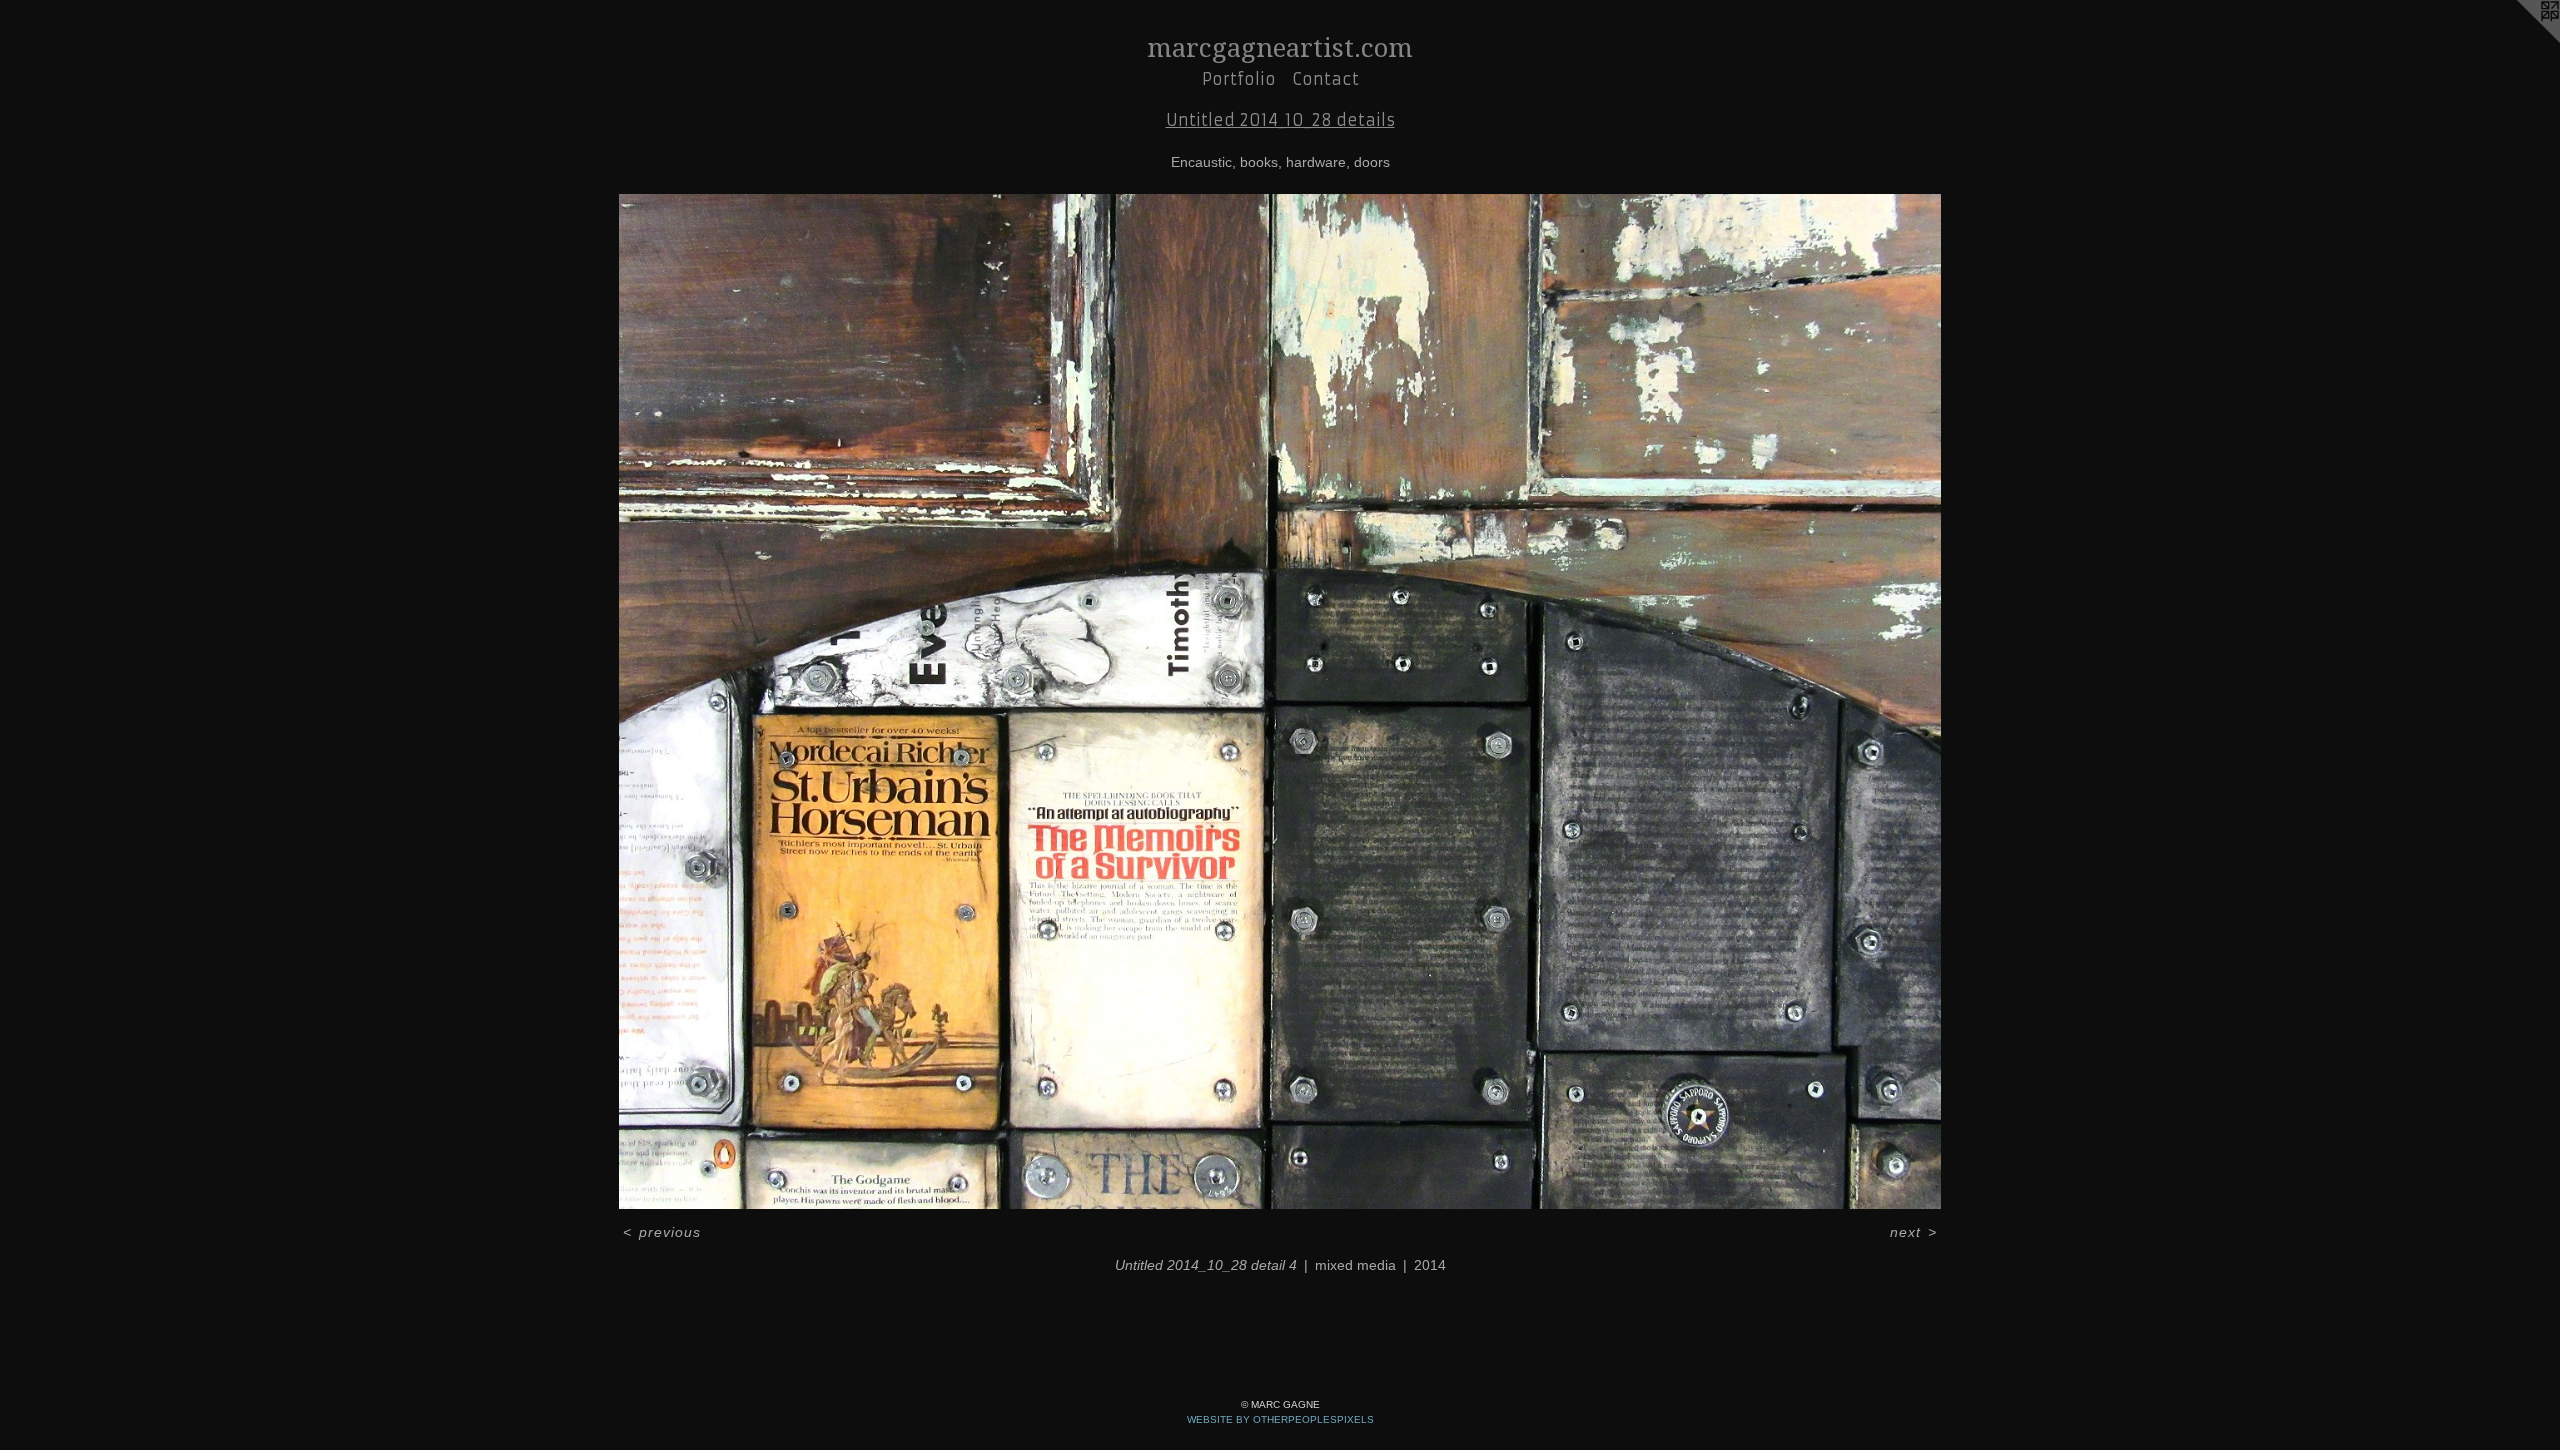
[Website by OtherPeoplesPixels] (2520, 40)
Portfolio (1239, 79)
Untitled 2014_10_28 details (1280, 120)
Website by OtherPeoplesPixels (1280, 1419)
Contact (1325, 79)
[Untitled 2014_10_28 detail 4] (1279, 701)
